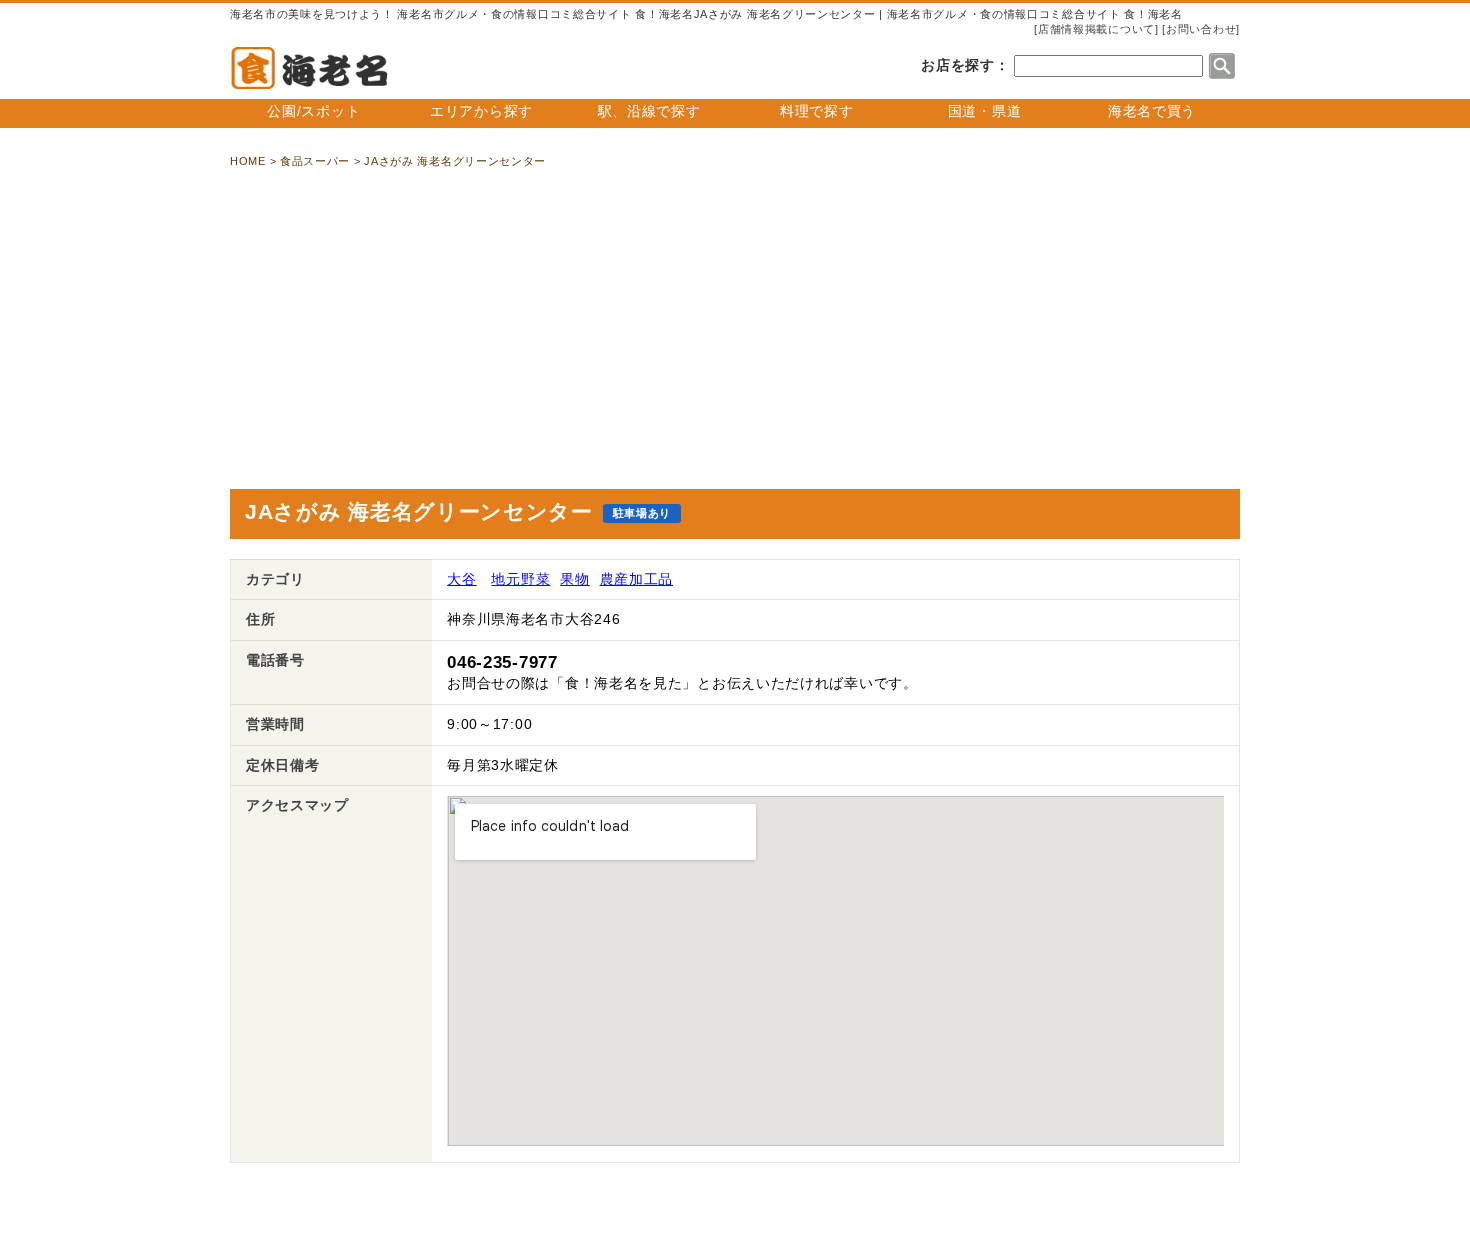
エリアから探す (481, 111)
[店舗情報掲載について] (1096, 29)
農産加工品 (637, 579)
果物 (574, 579)
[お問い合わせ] (1201, 29)
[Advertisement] (735, 329)
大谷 (461, 579)
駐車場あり (642, 513)
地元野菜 (520, 579)
